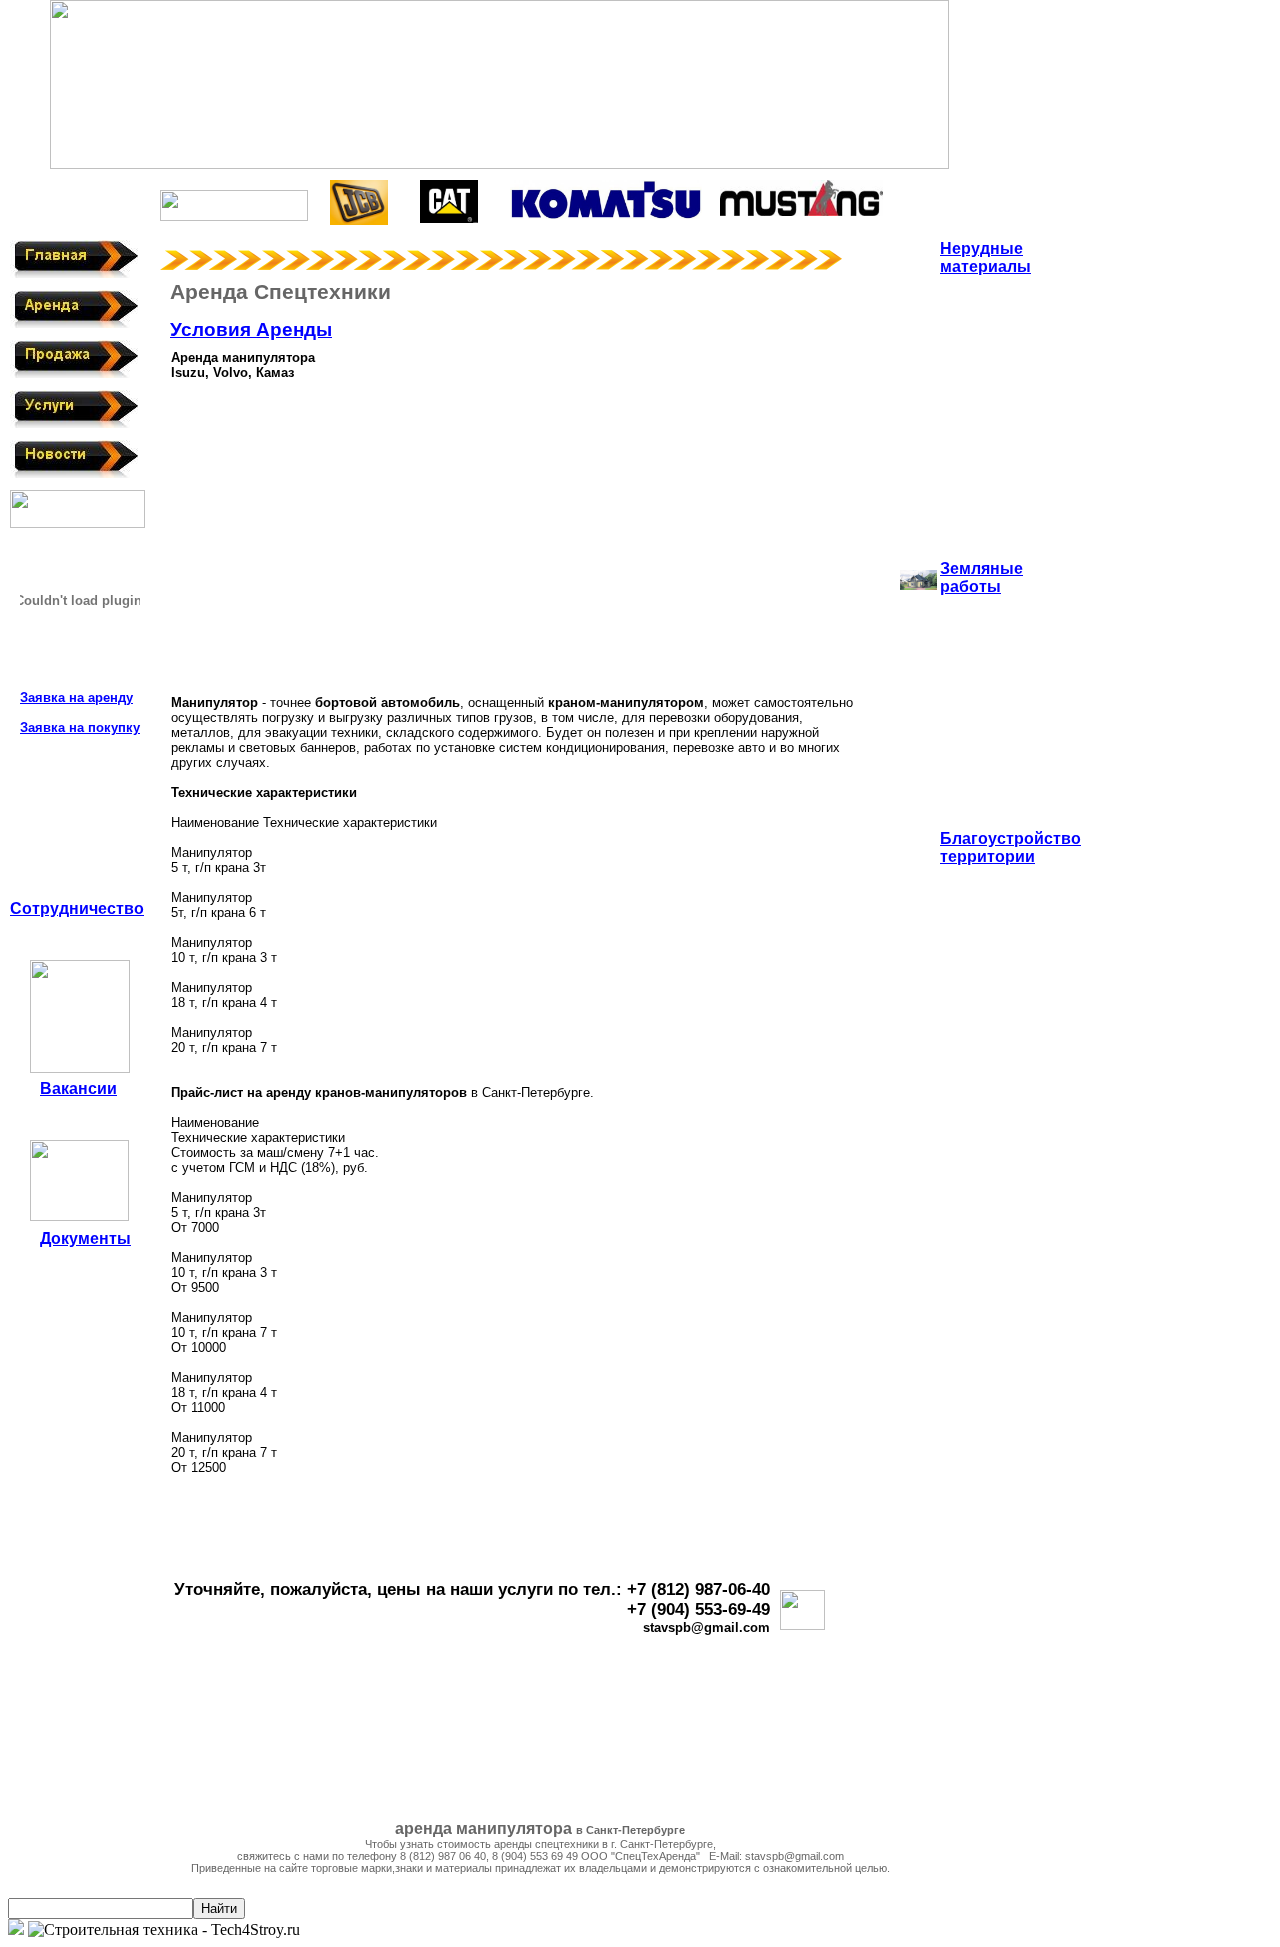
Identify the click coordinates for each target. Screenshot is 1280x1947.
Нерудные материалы (985, 257)
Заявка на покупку (80, 727)
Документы (85, 1238)
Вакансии (78, 1088)
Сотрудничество (77, 908)
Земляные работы (981, 577)
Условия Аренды (251, 329)
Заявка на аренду (76, 697)
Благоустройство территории (1010, 847)
